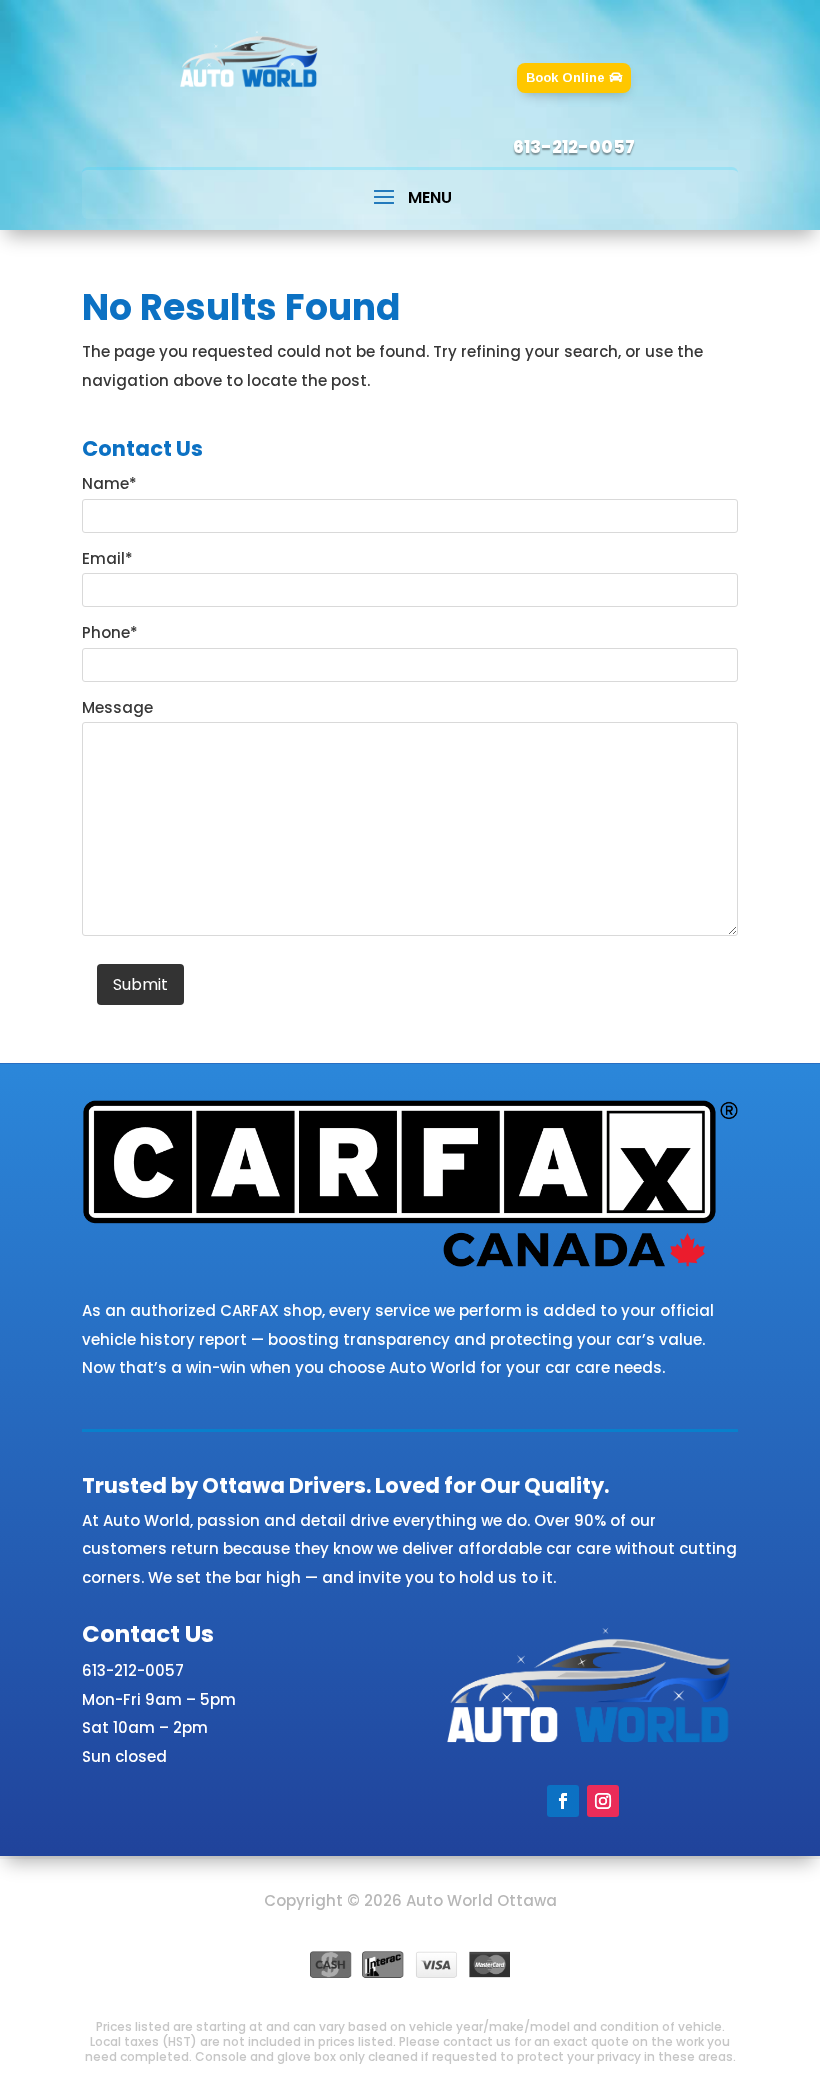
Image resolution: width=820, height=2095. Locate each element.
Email (107, 558)
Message (117, 707)
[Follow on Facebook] (563, 1801)
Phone (110, 632)
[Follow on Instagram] (603, 1801)
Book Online (565, 77)
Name (109, 483)
